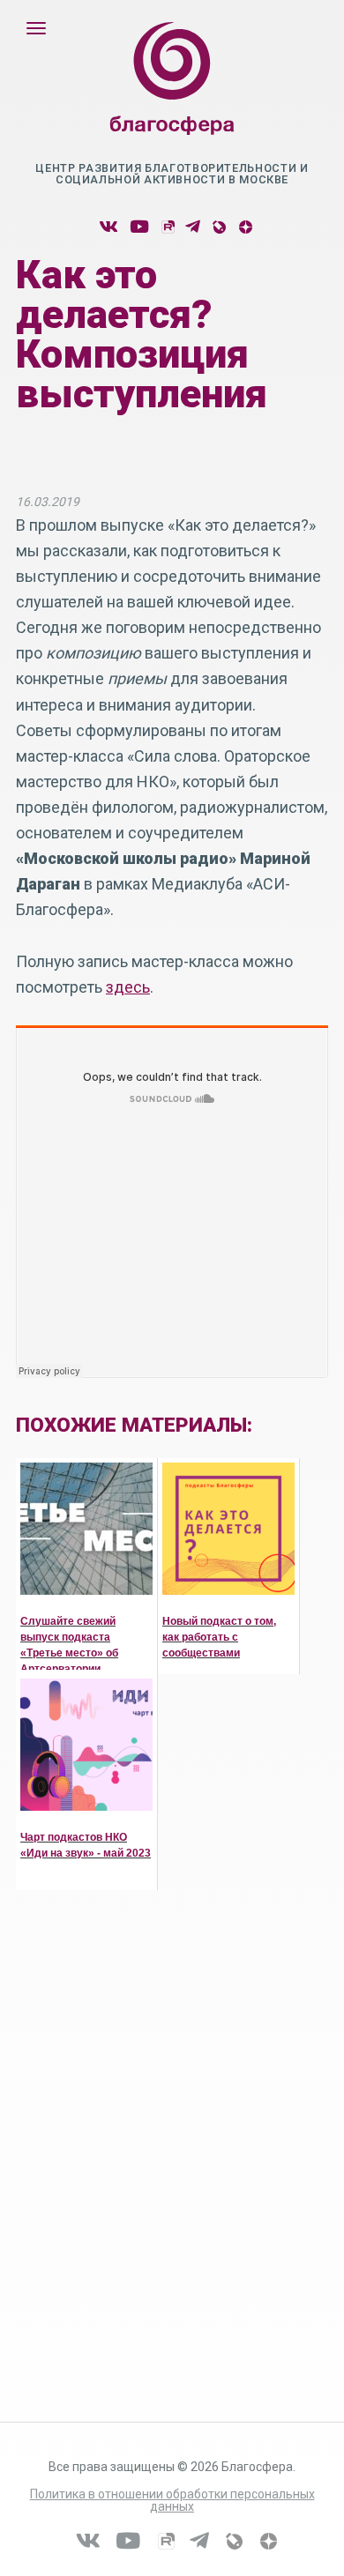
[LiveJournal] (218, 227)
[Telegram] (193, 227)
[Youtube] (139, 227)
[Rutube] (167, 227)
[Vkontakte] (108, 227)
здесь (128, 987)
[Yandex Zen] (245, 227)
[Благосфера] (172, 96)
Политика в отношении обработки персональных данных (172, 2500)
